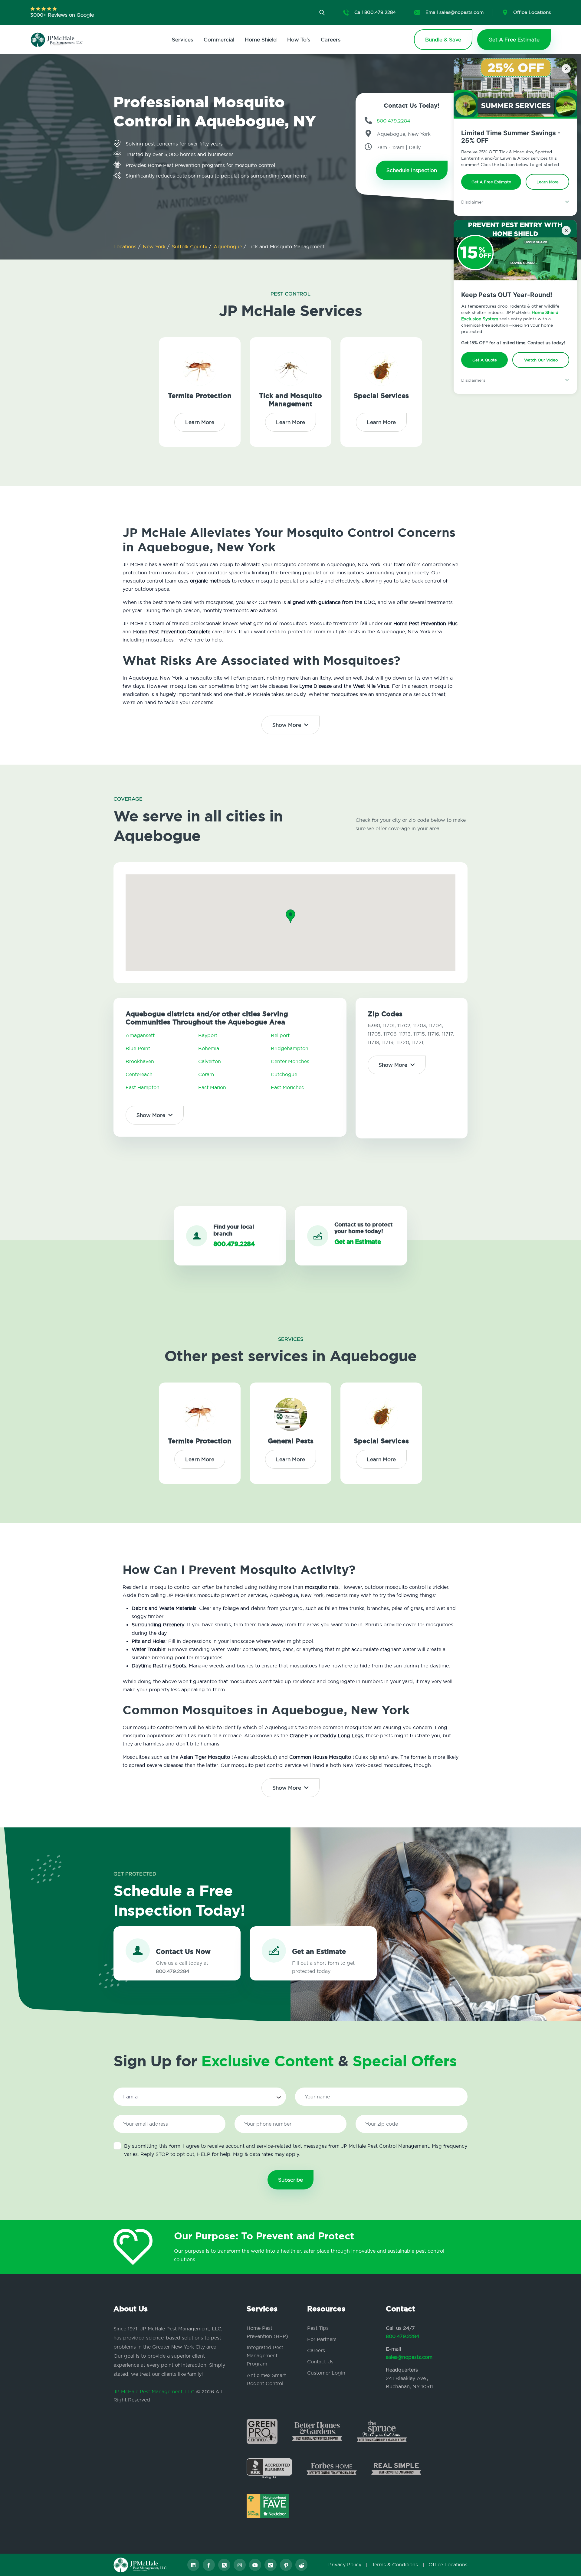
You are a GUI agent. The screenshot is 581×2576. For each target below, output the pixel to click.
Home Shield (261, 39)
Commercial (219, 39)
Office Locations (448, 2565)
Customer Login (326, 2373)
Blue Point (138, 1048)
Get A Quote (485, 360)
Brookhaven (140, 1061)
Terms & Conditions (395, 2565)
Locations (126, 246)
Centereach (139, 1074)
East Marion (212, 1087)
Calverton (210, 1061)
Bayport (208, 1035)
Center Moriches (290, 1061)
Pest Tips (318, 2328)
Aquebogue (229, 246)
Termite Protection (200, 396)
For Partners (322, 2339)
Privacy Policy (345, 2565)
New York (155, 246)
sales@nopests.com (409, 2357)
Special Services (381, 396)
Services (182, 39)
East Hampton (143, 1087)
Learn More (548, 182)
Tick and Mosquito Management (290, 400)
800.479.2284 (403, 2336)
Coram (206, 1074)
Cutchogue (284, 1074)
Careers (331, 39)
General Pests (291, 1441)
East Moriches (287, 1087)
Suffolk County (190, 246)
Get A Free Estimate (491, 182)
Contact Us (320, 2362)
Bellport (280, 1035)
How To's (299, 39)
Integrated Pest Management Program (265, 2356)
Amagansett (140, 1035)
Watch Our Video (541, 360)
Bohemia (209, 1048)
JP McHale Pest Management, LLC (154, 2392)
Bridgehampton (290, 1048)
